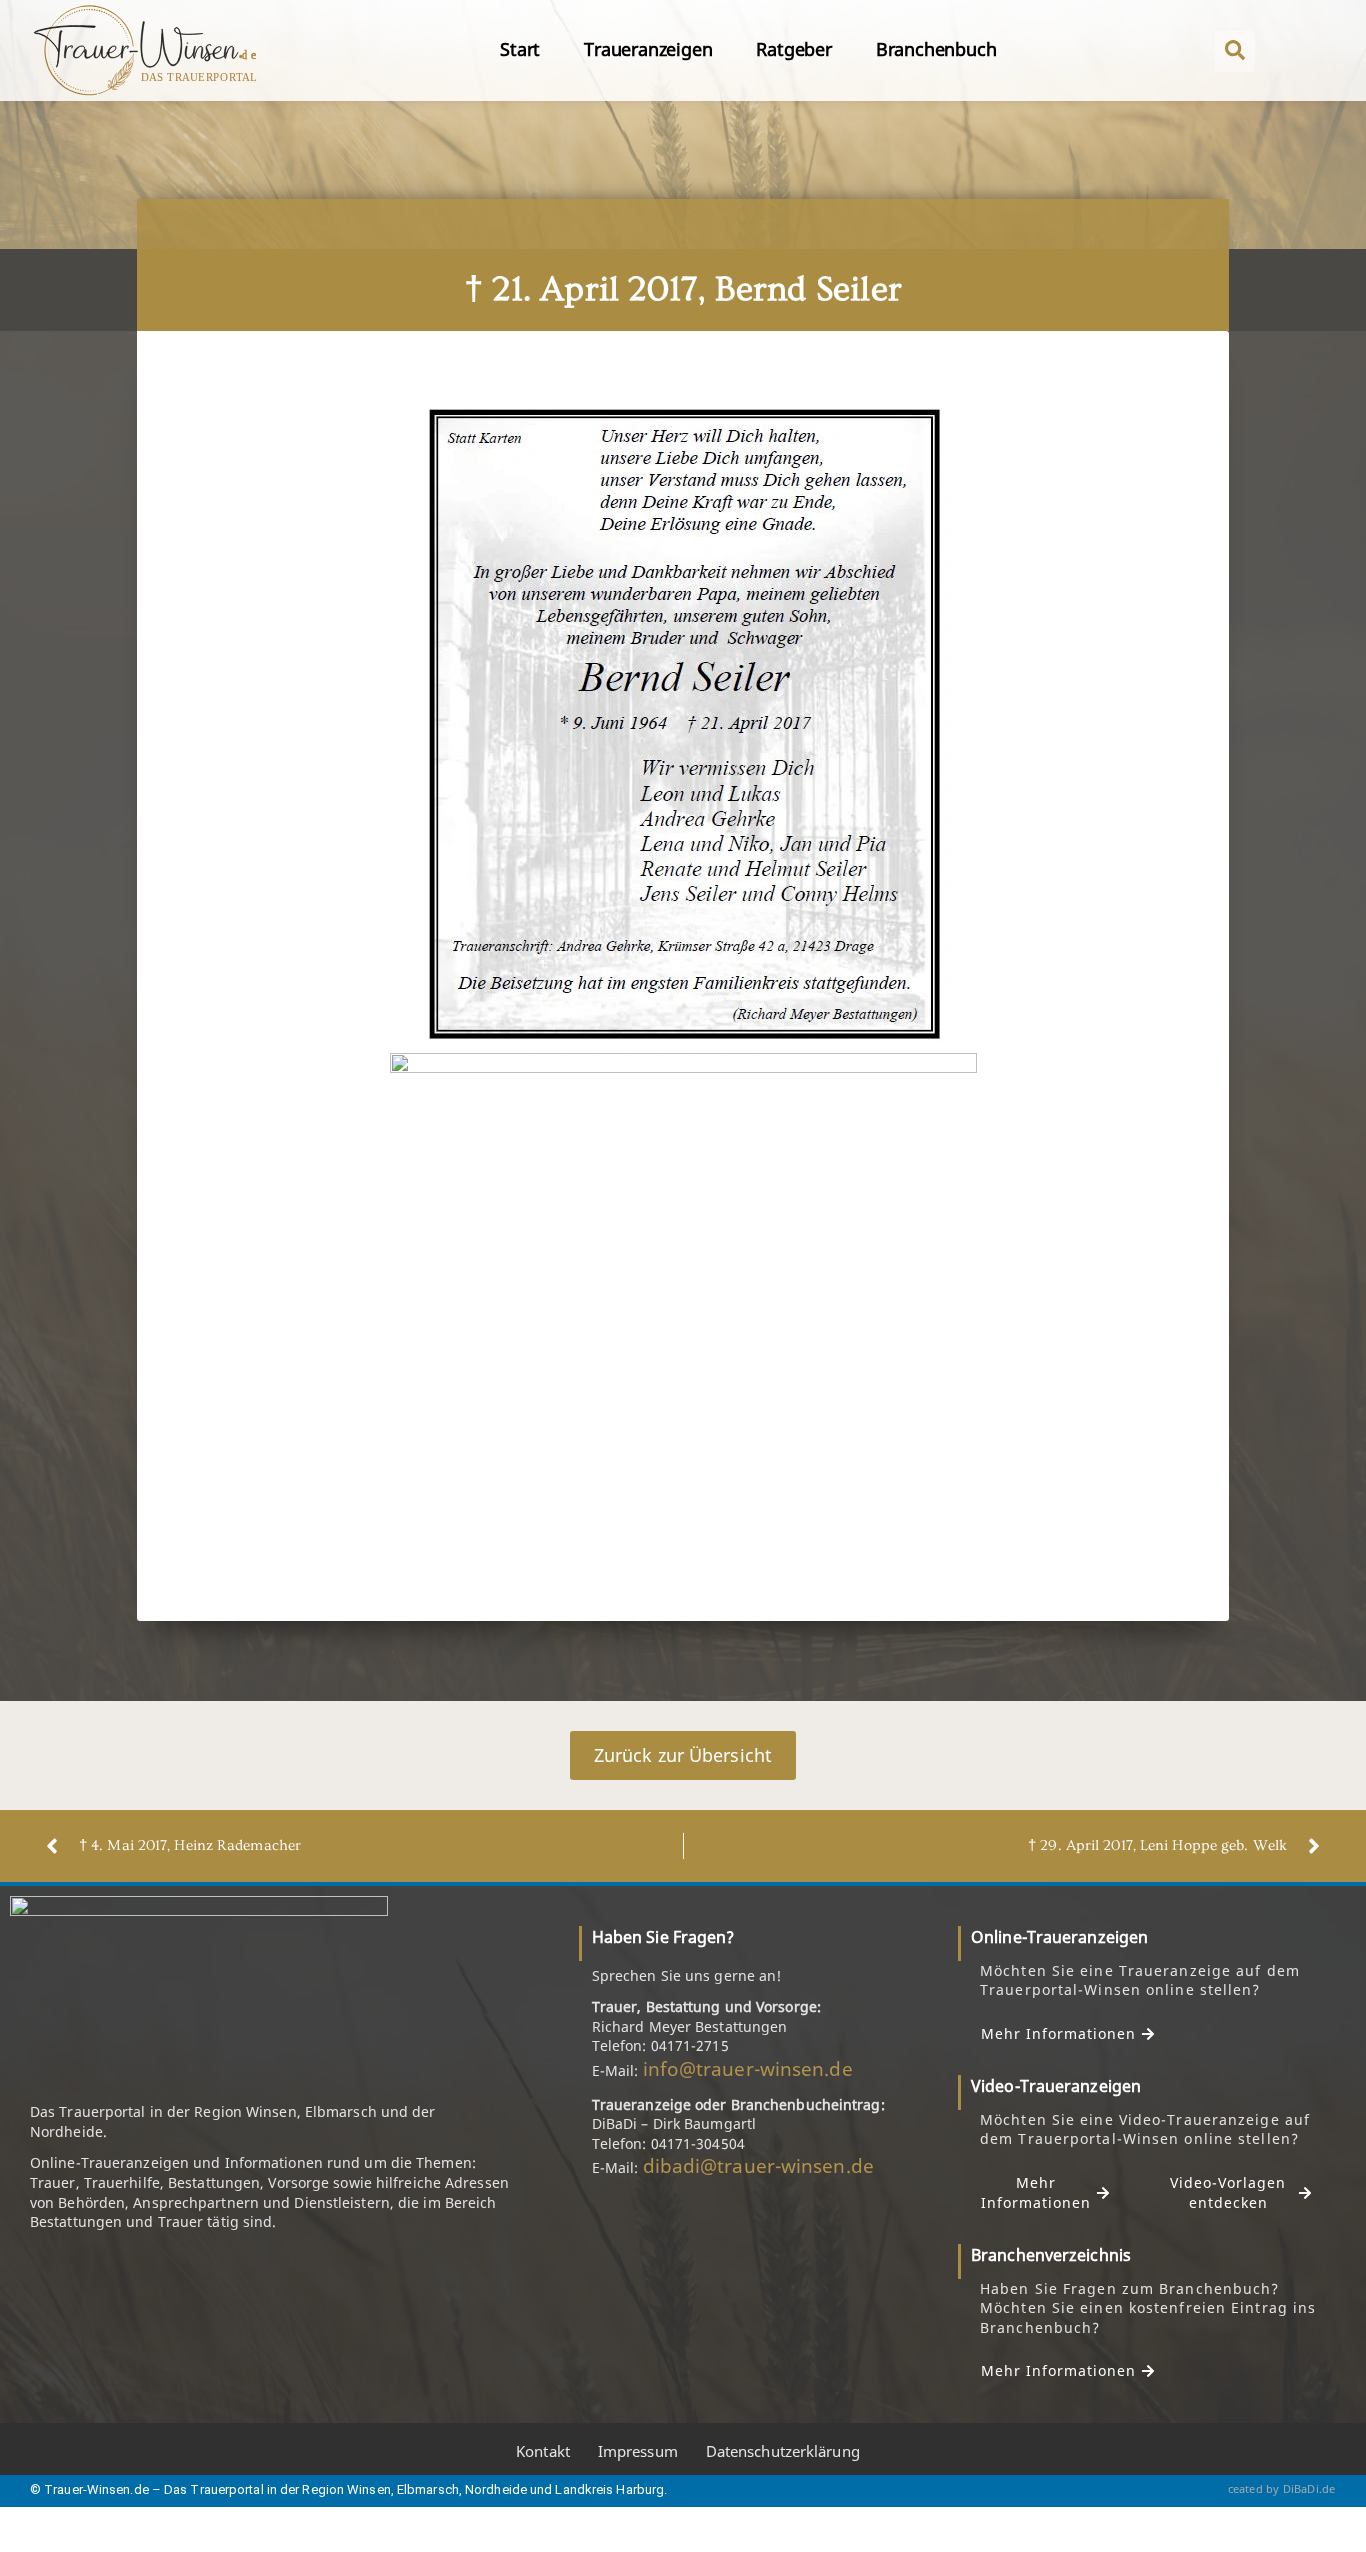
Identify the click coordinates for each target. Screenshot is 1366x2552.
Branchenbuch (936, 49)
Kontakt (543, 2451)
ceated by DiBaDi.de (1282, 2488)
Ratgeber (793, 49)
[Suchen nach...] (1235, 51)
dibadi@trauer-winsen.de (758, 2166)
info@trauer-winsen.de (748, 2069)
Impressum (638, 2451)
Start (520, 49)
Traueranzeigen (648, 49)
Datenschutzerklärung (783, 2451)
